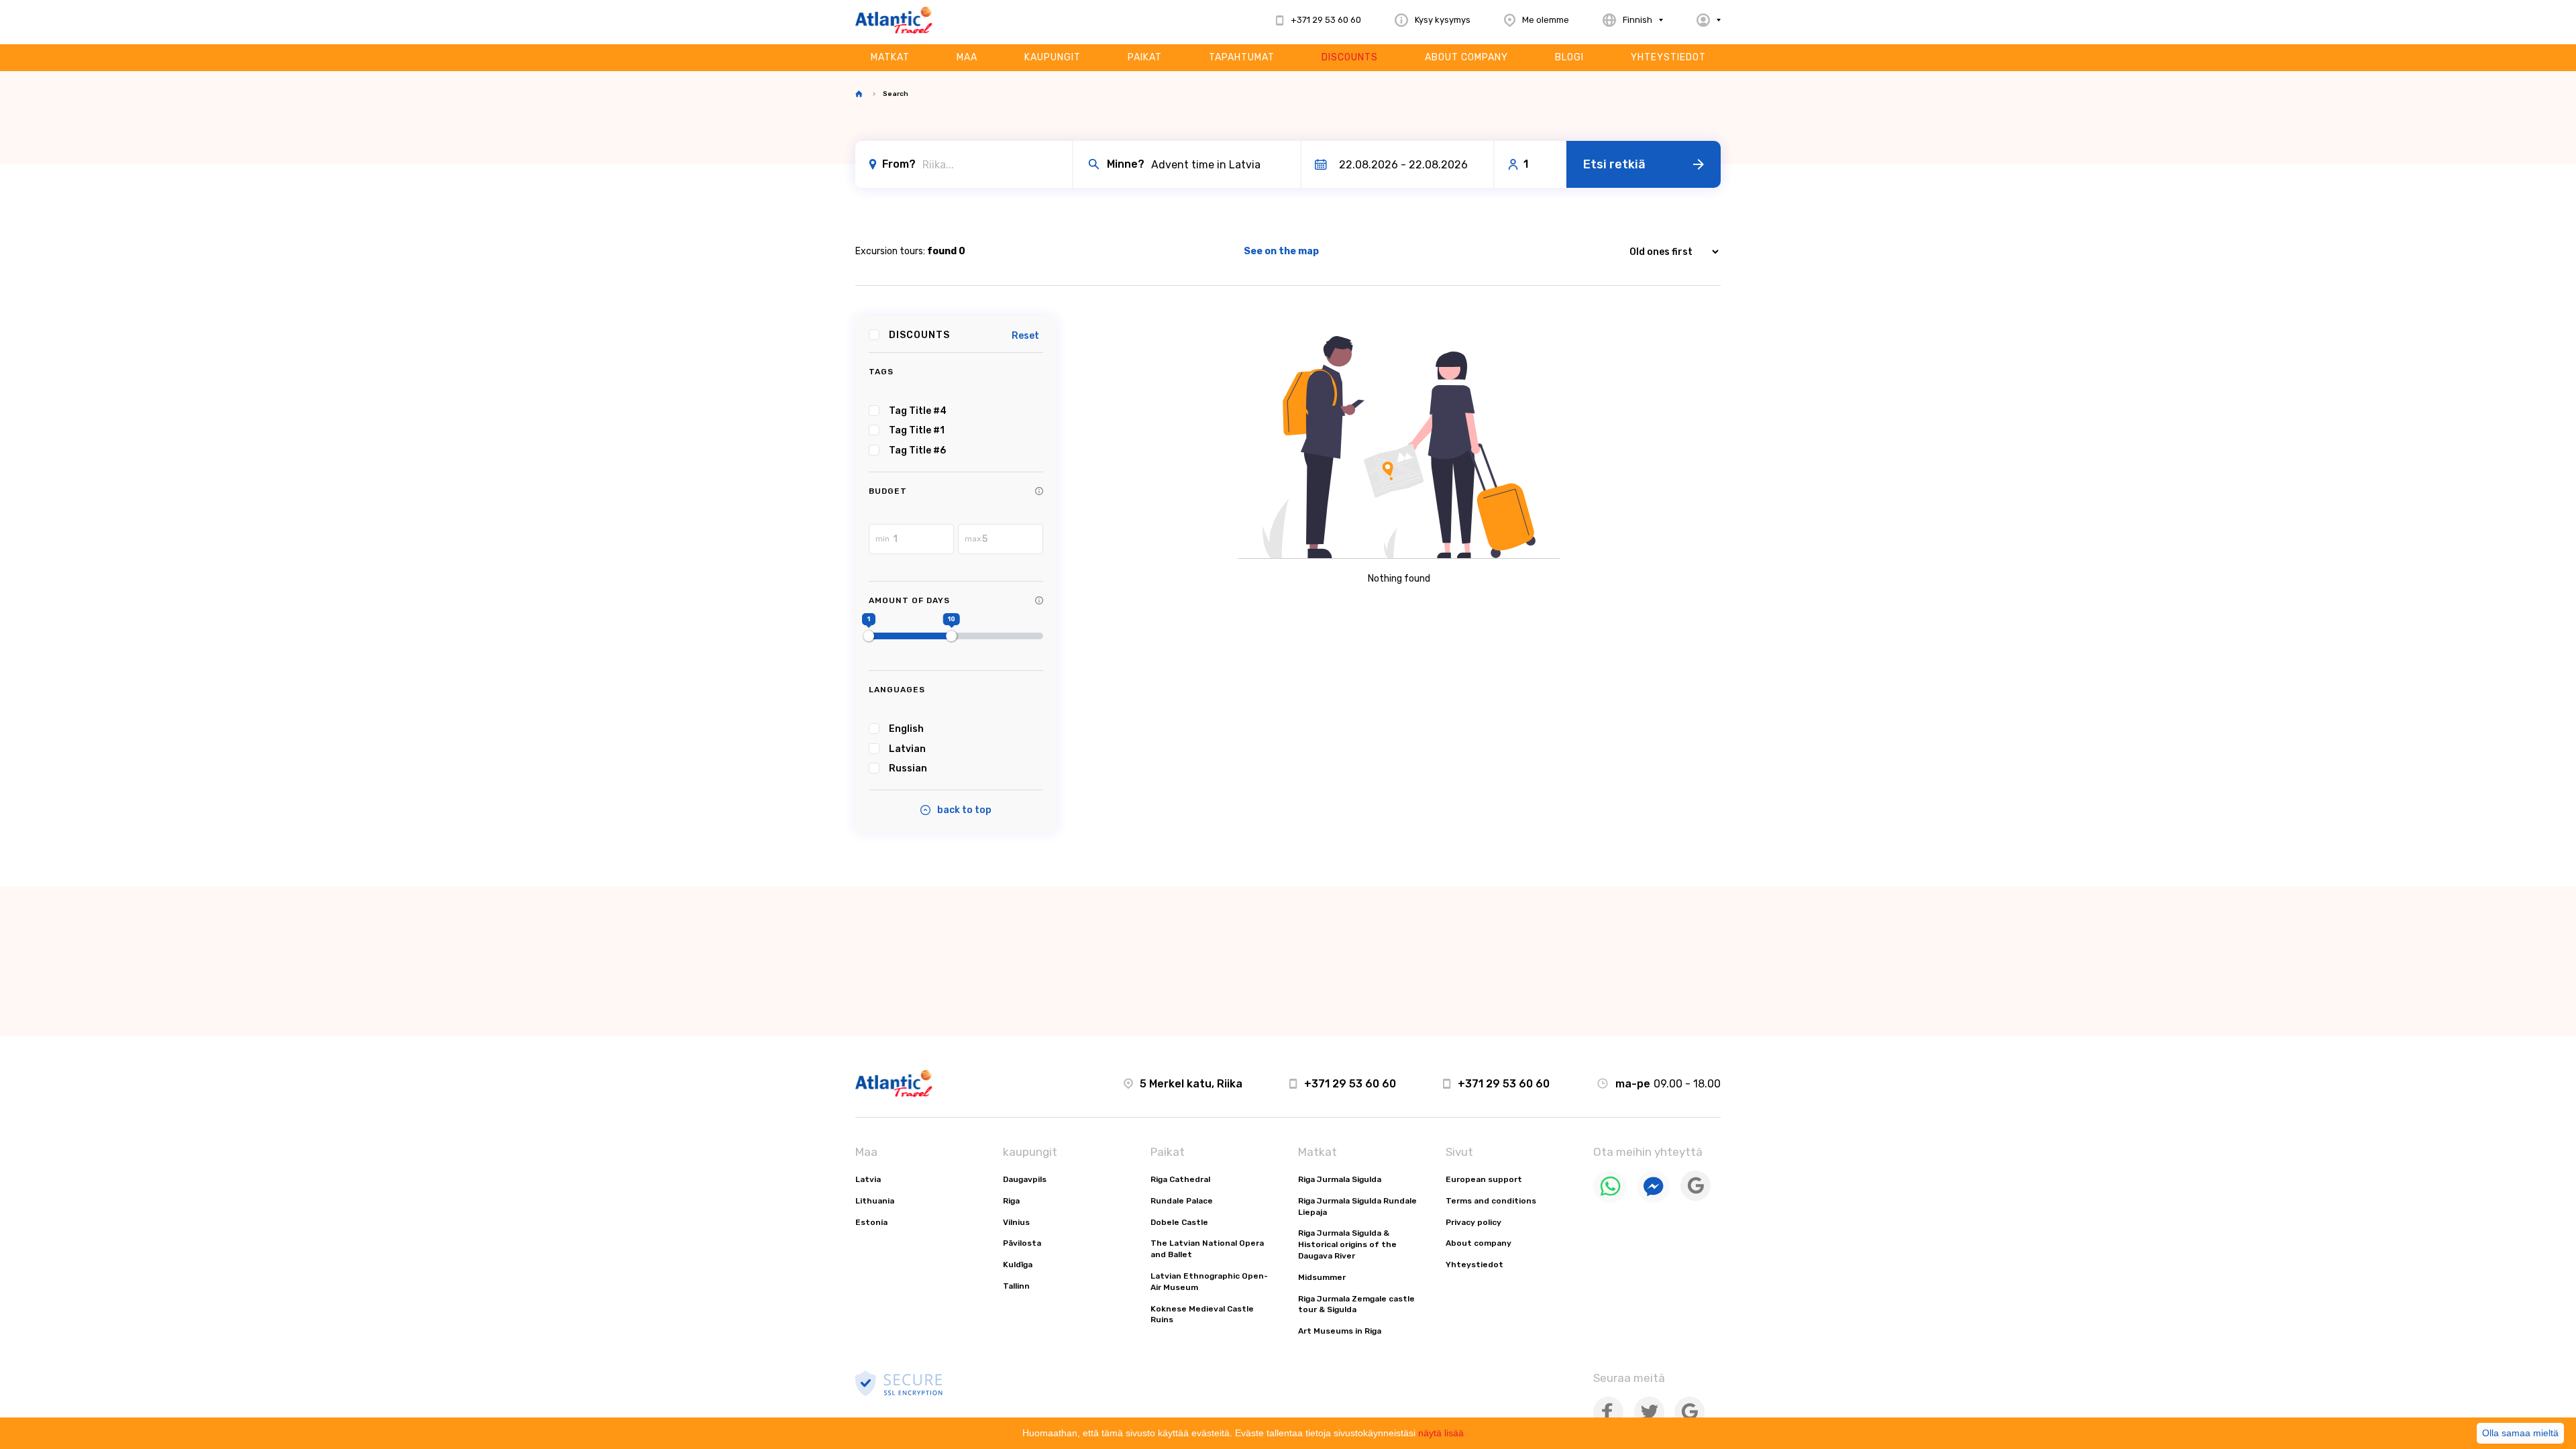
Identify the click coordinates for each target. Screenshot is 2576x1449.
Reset (1025, 336)
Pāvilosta (1022, 1243)
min (882, 539)
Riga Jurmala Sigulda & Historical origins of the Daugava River (1347, 1244)
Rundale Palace (1182, 1201)
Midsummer (1322, 1277)
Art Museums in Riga (1340, 1331)
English (906, 729)
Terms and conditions (1491, 1201)
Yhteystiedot (1668, 57)
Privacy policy (1473, 1222)
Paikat (1145, 57)
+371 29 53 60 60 (1350, 1084)
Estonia (871, 1222)
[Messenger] (1654, 1200)
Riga (1011, 1201)
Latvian (907, 749)
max (973, 539)
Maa (967, 57)
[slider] (869, 636)
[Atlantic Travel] (894, 20)
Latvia (868, 1179)
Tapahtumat (1242, 57)
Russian (908, 768)
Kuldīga (1018, 1265)
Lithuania (875, 1201)
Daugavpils (1025, 1179)
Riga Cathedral (1180, 1179)
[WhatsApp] (1610, 1200)
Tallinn (1016, 1286)
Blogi (1569, 57)
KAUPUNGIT (1053, 57)
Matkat (890, 57)
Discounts (1350, 57)
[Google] (1696, 1198)
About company (1466, 57)
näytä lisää (1441, 1433)
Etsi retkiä (1614, 164)
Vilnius (1016, 1222)
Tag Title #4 (918, 411)
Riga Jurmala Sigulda (1340, 1179)
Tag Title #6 (917, 450)
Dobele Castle (1179, 1222)
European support (1484, 1179)
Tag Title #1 (917, 430)
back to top (964, 810)
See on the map (1281, 251)
